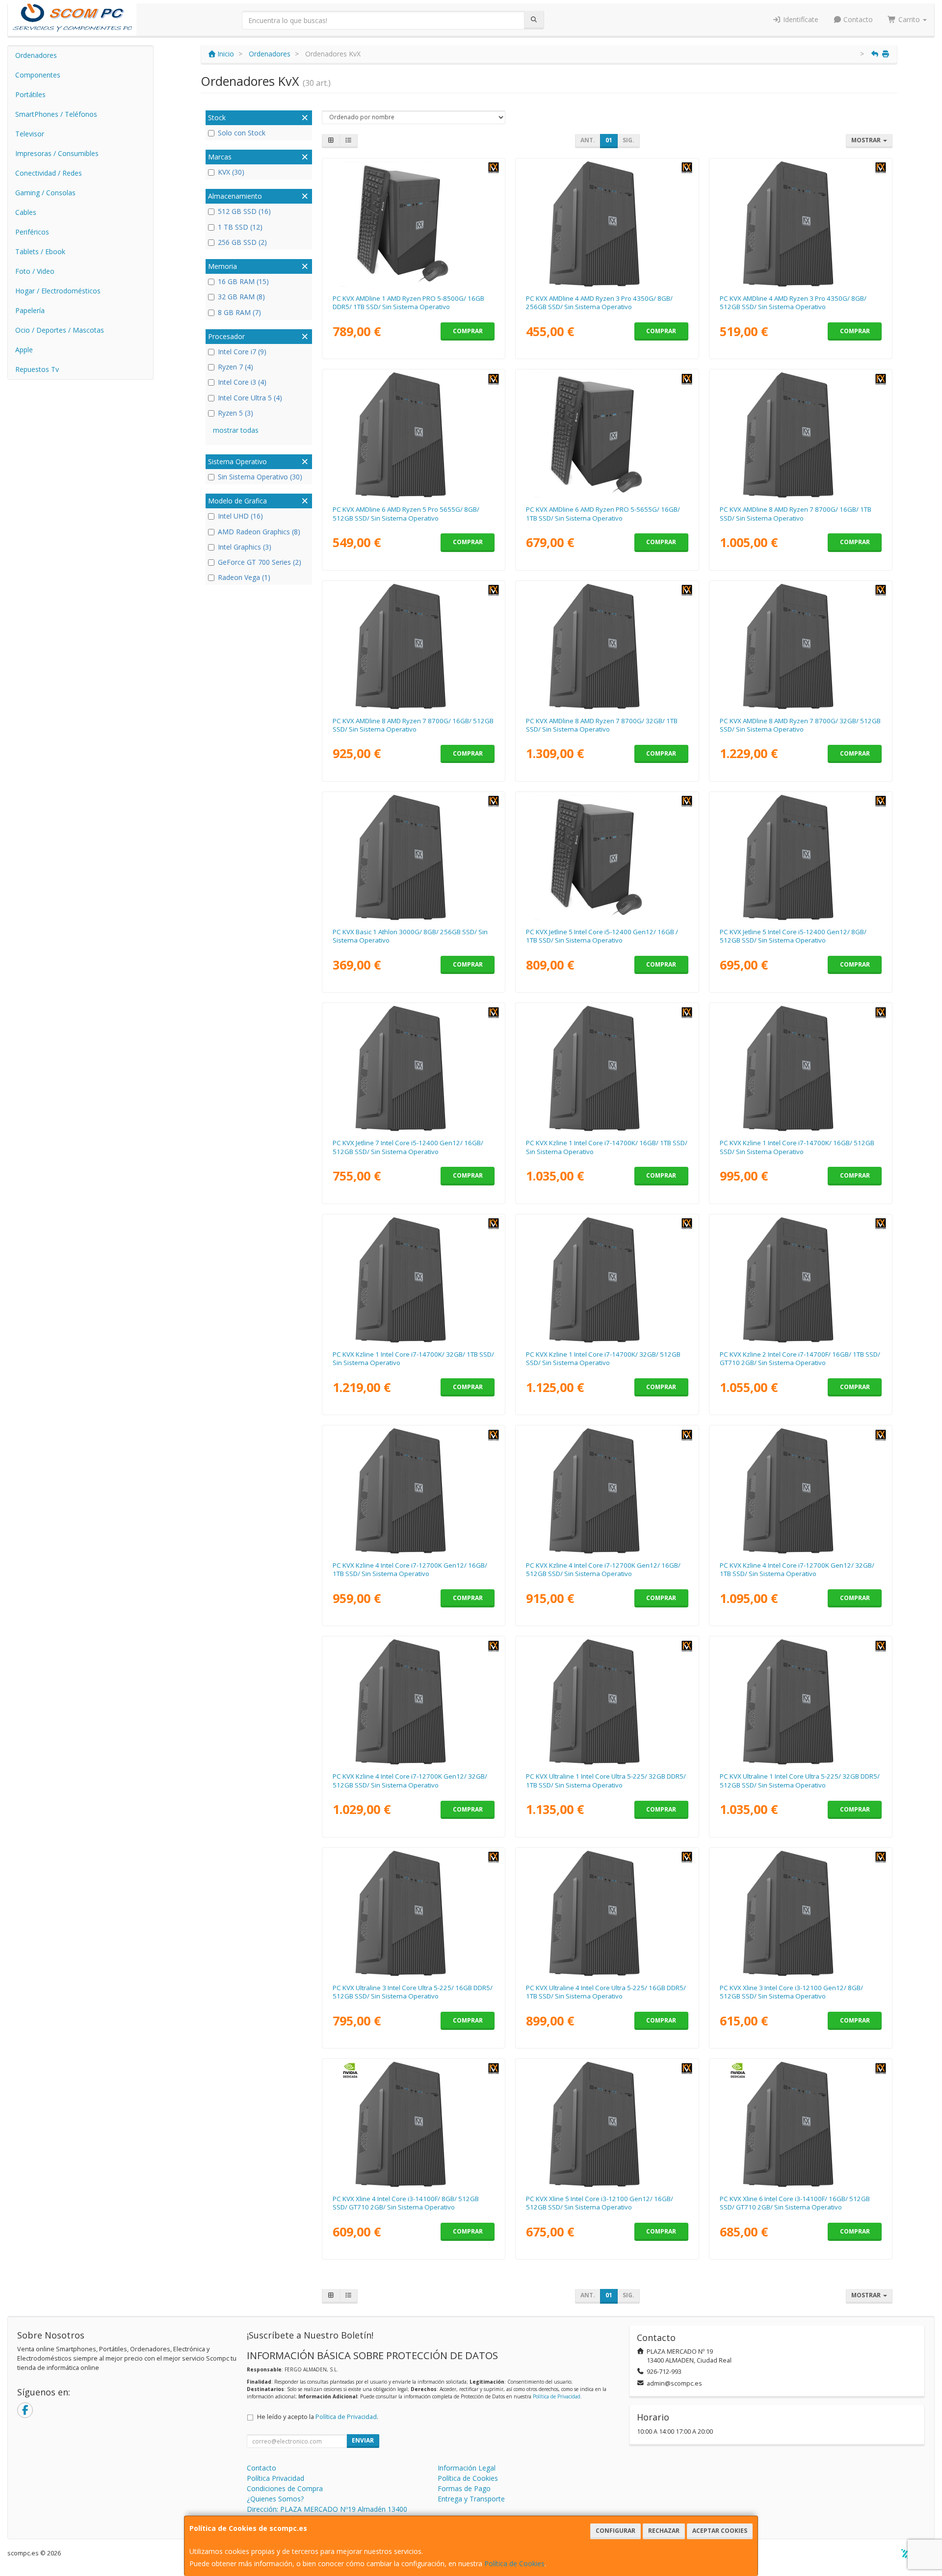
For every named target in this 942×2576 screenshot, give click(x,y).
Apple (24, 350)
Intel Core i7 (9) (242, 352)
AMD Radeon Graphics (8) (259, 532)
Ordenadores (36, 55)
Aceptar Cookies (720, 2531)
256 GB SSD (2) (242, 242)
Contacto (857, 19)
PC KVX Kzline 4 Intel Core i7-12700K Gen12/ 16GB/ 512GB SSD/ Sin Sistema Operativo (603, 1569)
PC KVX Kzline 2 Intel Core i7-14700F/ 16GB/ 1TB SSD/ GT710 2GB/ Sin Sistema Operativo (800, 1358)
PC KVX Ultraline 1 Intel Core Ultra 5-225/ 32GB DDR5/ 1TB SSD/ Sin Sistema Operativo (606, 1780)
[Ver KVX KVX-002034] (801, 435)
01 (609, 140)
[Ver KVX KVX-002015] (801, 1914)
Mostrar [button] (867, 140)
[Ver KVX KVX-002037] (801, 1069)
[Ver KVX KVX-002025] (413, 435)
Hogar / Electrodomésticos (58, 291)
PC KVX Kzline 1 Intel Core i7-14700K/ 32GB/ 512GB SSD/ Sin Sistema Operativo (603, 1358)
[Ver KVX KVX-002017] (801, 858)
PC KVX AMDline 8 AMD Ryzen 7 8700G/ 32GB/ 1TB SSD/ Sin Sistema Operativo (602, 725)
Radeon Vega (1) (244, 577)
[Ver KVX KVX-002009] (607, 858)
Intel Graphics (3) (245, 547)
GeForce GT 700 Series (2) (260, 562)
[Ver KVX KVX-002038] (607, 1069)
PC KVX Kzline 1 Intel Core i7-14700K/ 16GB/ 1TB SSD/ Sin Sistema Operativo (607, 1147)
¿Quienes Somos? (275, 2499)
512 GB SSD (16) (244, 211)
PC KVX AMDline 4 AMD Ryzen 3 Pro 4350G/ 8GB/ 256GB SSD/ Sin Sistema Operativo (599, 302)
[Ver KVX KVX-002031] (801, 1702)
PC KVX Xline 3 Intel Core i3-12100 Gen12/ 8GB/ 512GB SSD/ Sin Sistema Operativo (791, 1992)
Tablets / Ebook (40, 251)
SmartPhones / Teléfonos (56, 114)
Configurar (615, 2531)
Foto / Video (35, 271)
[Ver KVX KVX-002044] (413, 1914)
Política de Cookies (514, 2563)
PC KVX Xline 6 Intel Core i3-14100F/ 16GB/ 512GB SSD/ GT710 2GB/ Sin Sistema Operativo (795, 2203)
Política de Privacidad (557, 2396)
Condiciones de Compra (285, 2488)
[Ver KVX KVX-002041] (801, 1280)
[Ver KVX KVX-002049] (413, 858)
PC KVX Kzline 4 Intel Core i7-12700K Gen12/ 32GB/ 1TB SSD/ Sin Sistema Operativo (797, 1569)
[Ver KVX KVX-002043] (801, 2125)
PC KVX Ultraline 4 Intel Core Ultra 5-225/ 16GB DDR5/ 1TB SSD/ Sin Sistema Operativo (606, 1992)
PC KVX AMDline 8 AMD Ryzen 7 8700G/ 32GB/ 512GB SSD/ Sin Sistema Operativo (800, 725)
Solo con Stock (242, 133)
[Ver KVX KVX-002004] (413, 224)
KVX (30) (231, 172)
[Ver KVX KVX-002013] (607, 435)
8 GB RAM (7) (239, 312)
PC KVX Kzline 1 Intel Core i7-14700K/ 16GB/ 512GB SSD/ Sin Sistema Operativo (797, 1147)
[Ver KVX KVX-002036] (607, 647)
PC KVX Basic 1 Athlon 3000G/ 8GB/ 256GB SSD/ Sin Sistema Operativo (410, 936)
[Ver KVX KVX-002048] (607, 224)
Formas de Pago (464, 2488)
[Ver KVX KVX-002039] (607, 1280)
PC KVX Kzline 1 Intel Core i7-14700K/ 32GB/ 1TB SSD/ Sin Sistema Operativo (413, 1358)
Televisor (30, 134)
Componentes (38, 75)
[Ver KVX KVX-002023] (413, 1702)
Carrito (909, 19)
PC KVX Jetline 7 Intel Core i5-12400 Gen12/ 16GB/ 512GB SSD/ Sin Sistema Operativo (408, 1147)
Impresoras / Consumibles (57, 153)
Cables (26, 212)
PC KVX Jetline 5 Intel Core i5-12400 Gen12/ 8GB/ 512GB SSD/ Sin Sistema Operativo (793, 936)
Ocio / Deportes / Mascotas (60, 330)
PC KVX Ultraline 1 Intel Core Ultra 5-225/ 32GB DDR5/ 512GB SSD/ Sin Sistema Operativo (800, 1780)
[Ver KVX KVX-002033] (413, 647)
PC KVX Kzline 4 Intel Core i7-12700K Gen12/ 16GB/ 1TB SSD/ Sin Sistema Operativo (410, 1569)
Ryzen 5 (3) (235, 413)
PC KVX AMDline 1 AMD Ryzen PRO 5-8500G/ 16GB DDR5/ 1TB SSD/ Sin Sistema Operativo (408, 302)
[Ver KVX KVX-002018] (413, 1069)
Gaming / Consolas (45, 193)
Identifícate (800, 19)
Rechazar (664, 2531)
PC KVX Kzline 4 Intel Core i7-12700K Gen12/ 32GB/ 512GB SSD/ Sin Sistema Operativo (410, 1780)
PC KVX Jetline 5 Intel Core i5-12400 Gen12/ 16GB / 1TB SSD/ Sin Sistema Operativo (602, 936)
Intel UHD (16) (240, 516)
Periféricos (32, 232)
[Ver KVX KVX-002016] (607, 2125)
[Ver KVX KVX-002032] (607, 1702)
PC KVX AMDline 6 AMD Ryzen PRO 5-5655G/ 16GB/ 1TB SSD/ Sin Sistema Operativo (603, 513)
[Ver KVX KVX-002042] (413, 2125)
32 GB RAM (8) (241, 297)
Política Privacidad (275, 2478)
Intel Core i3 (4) (242, 382)
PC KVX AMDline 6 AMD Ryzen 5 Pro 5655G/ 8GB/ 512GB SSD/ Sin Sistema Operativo (406, 513)
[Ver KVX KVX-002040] (413, 1280)
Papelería (30, 310)
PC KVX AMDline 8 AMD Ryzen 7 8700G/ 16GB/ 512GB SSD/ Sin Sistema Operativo (413, 725)
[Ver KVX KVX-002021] (607, 1491)
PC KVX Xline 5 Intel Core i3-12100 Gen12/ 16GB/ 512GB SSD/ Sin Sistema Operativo (600, 2203)
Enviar (363, 2440)
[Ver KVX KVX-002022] (413, 1491)
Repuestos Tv (37, 369)
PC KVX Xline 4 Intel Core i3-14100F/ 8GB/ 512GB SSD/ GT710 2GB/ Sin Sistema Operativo (406, 2203)
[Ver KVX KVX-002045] (607, 1914)
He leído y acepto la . (318, 2417)
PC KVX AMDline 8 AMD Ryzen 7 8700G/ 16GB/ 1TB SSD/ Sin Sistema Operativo (796, 513)
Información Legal (467, 2468)
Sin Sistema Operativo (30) (260, 477)
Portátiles (30, 94)
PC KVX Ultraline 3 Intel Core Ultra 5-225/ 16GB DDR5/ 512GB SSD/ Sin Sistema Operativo (413, 1992)
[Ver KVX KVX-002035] (801, 647)
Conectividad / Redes (49, 173)
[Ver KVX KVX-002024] (801, 1491)
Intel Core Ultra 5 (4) (250, 398)
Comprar (468, 331)
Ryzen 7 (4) (235, 367)
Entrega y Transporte (471, 2499)
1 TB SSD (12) (240, 227)
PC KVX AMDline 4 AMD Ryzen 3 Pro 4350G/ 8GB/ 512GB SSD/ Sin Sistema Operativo (793, 302)
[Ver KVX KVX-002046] (801, 224)
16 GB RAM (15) (243, 281)
